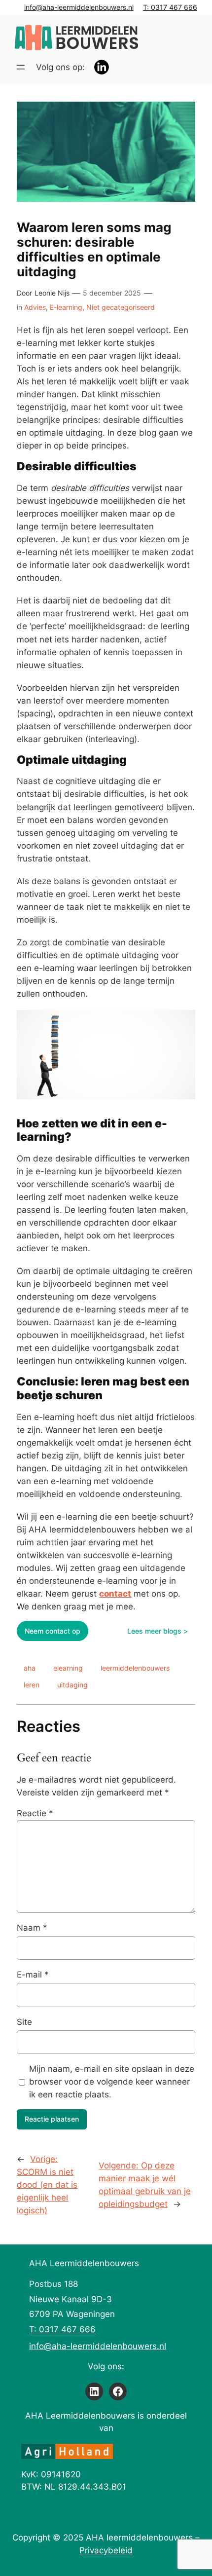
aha (30, 1668)
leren (32, 1685)
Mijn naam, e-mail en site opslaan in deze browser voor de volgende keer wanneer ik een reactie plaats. (112, 2082)
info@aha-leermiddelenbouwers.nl (79, 7)
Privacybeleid (106, 2550)
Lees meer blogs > (158, 1631)
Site (24, 2022)
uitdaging (72, 1685)
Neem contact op (53, 1631)
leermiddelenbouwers (135, 1668)
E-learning (66, 307)
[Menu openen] (21, 67)
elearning (68, 1668)
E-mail (33, 1975)
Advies (35, 307)
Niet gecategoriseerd (121, 307)
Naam (32, 1928)
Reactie (35, 1813)
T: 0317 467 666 (170, 7)
